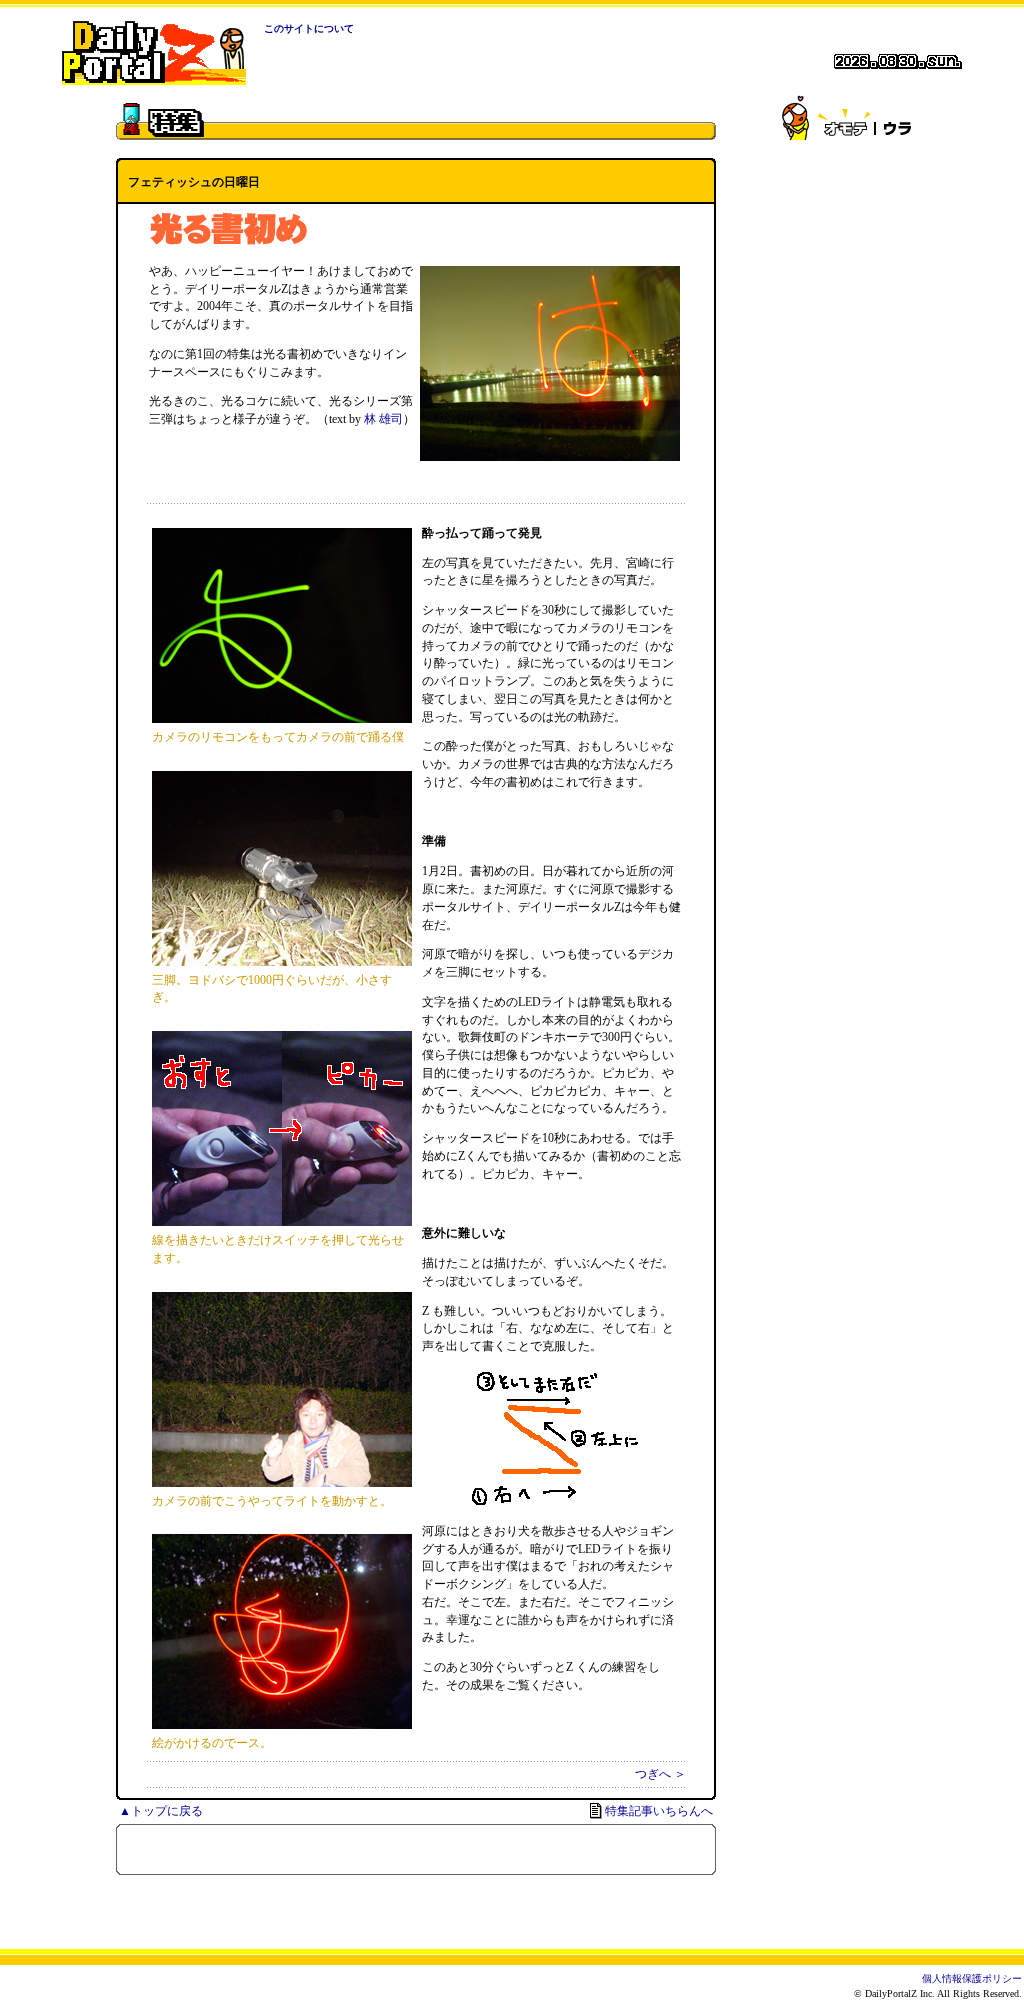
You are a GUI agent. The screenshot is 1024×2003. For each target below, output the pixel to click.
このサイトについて (309, 28)
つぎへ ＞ (660, 1774)
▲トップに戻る (161, 1811)
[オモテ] (846, 123)
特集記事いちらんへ (659, 1811)
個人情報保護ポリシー (972, 1978)
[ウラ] (896, 123)
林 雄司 (383, 419)
